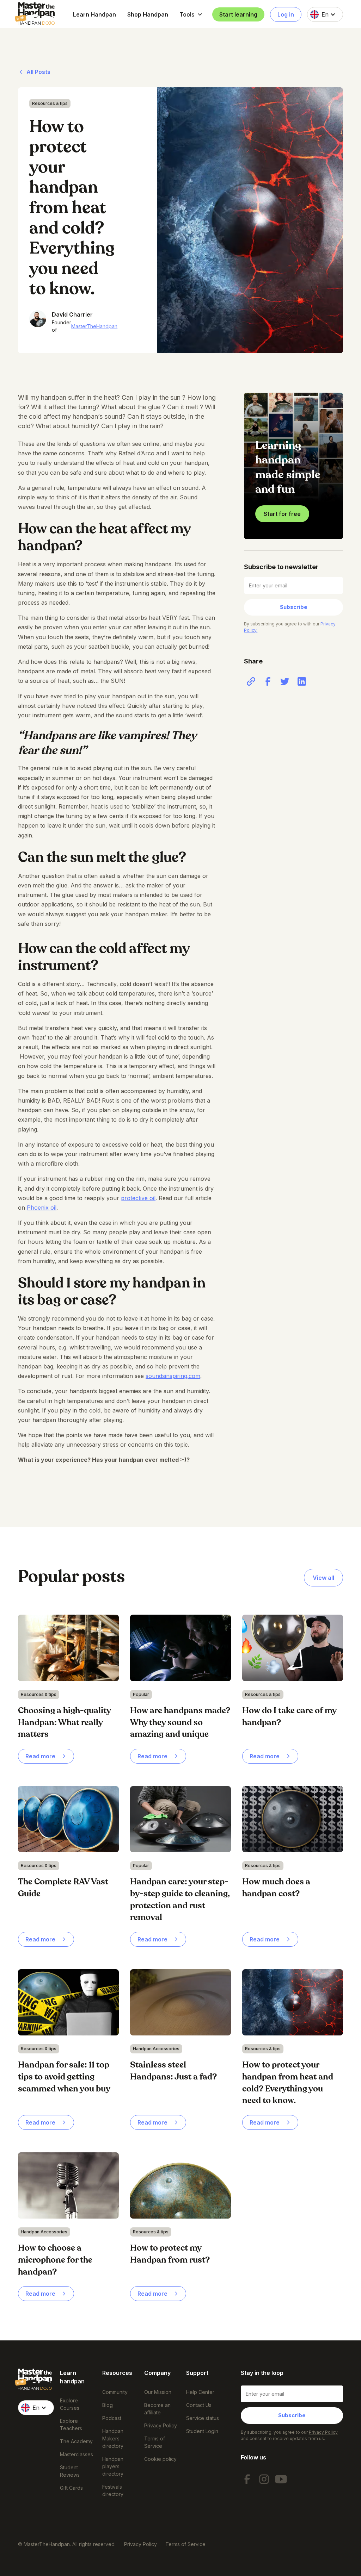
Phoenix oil (42, 1208)
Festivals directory (113, 2490)
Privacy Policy (161, 2425)
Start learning (238, 14)
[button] (191, 14)
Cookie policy (160, 2459)
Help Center (200, 2392)
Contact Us (199, 2405)
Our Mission (158, 2392)
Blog (108, 2405)
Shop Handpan (148, 14)
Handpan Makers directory (113, 2438)
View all (323, 1578)
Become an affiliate (157, 2409)
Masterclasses (77, 2454)
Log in (286, 14)
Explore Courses (70, 2404)
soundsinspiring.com (173, 1376)
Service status (203, 2418)
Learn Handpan (94, 14)
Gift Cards (71, 2488)
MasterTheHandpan (94, 326)
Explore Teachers (71, 2425)
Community (115, 2392)
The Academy (76, 2441)
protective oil (138, 1198)
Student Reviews (70, 2471)
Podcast (112, 2418)
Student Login (202, 2431)
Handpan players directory (113, 2466)
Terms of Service (155, 2442)
